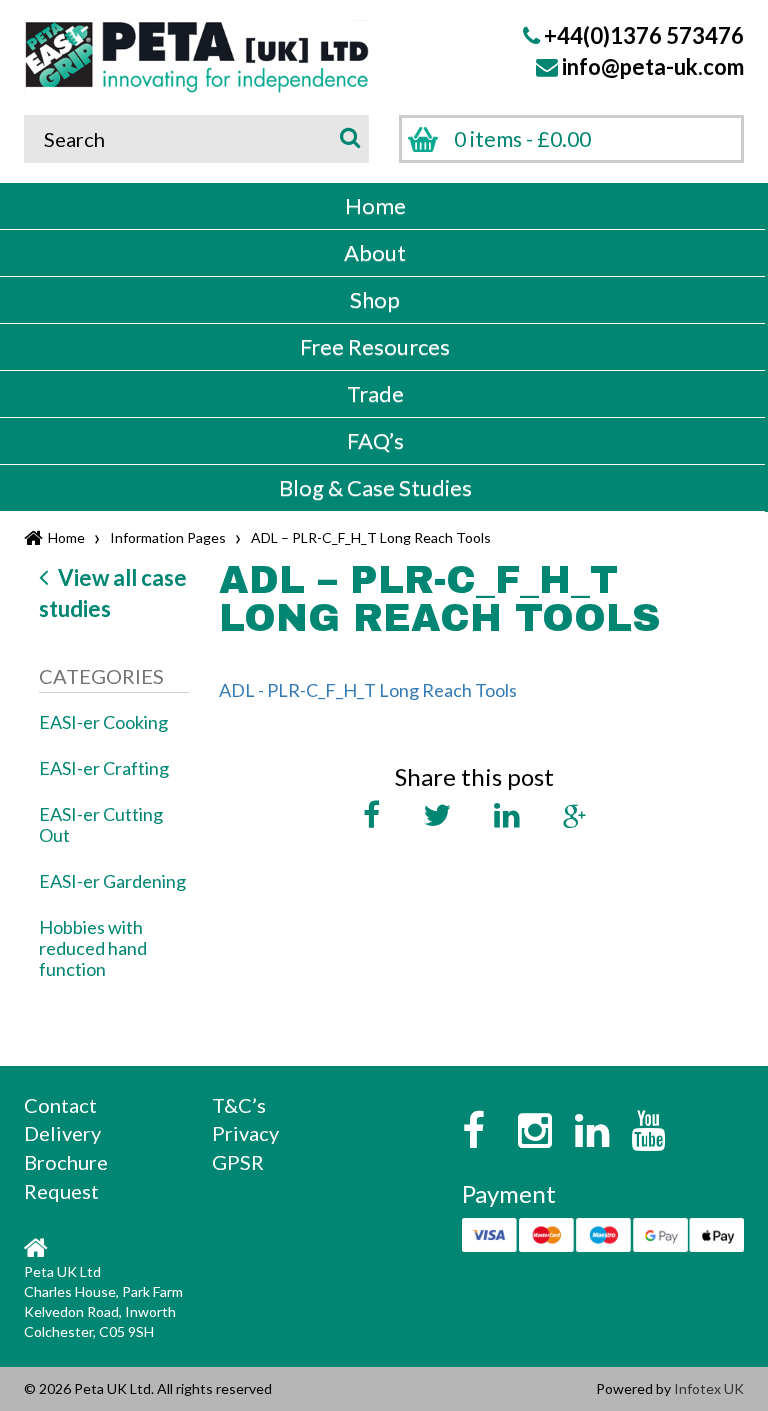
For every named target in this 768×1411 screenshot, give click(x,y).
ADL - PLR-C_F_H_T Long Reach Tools (368, 690)
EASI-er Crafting (104, 768)
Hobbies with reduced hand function (93, 948)
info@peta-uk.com (653, 66)
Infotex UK (709, 1388)
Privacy (245, 1133)
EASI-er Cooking (103, 722)
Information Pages (168, 537)
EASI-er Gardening (112, 881)
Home (66, 537)
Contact (60, 1105)
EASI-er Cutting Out (101, 824)
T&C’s (239, 1105)
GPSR (238, 1162)
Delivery (62, 1133)
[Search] (346, 136)
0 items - (522, 138)
